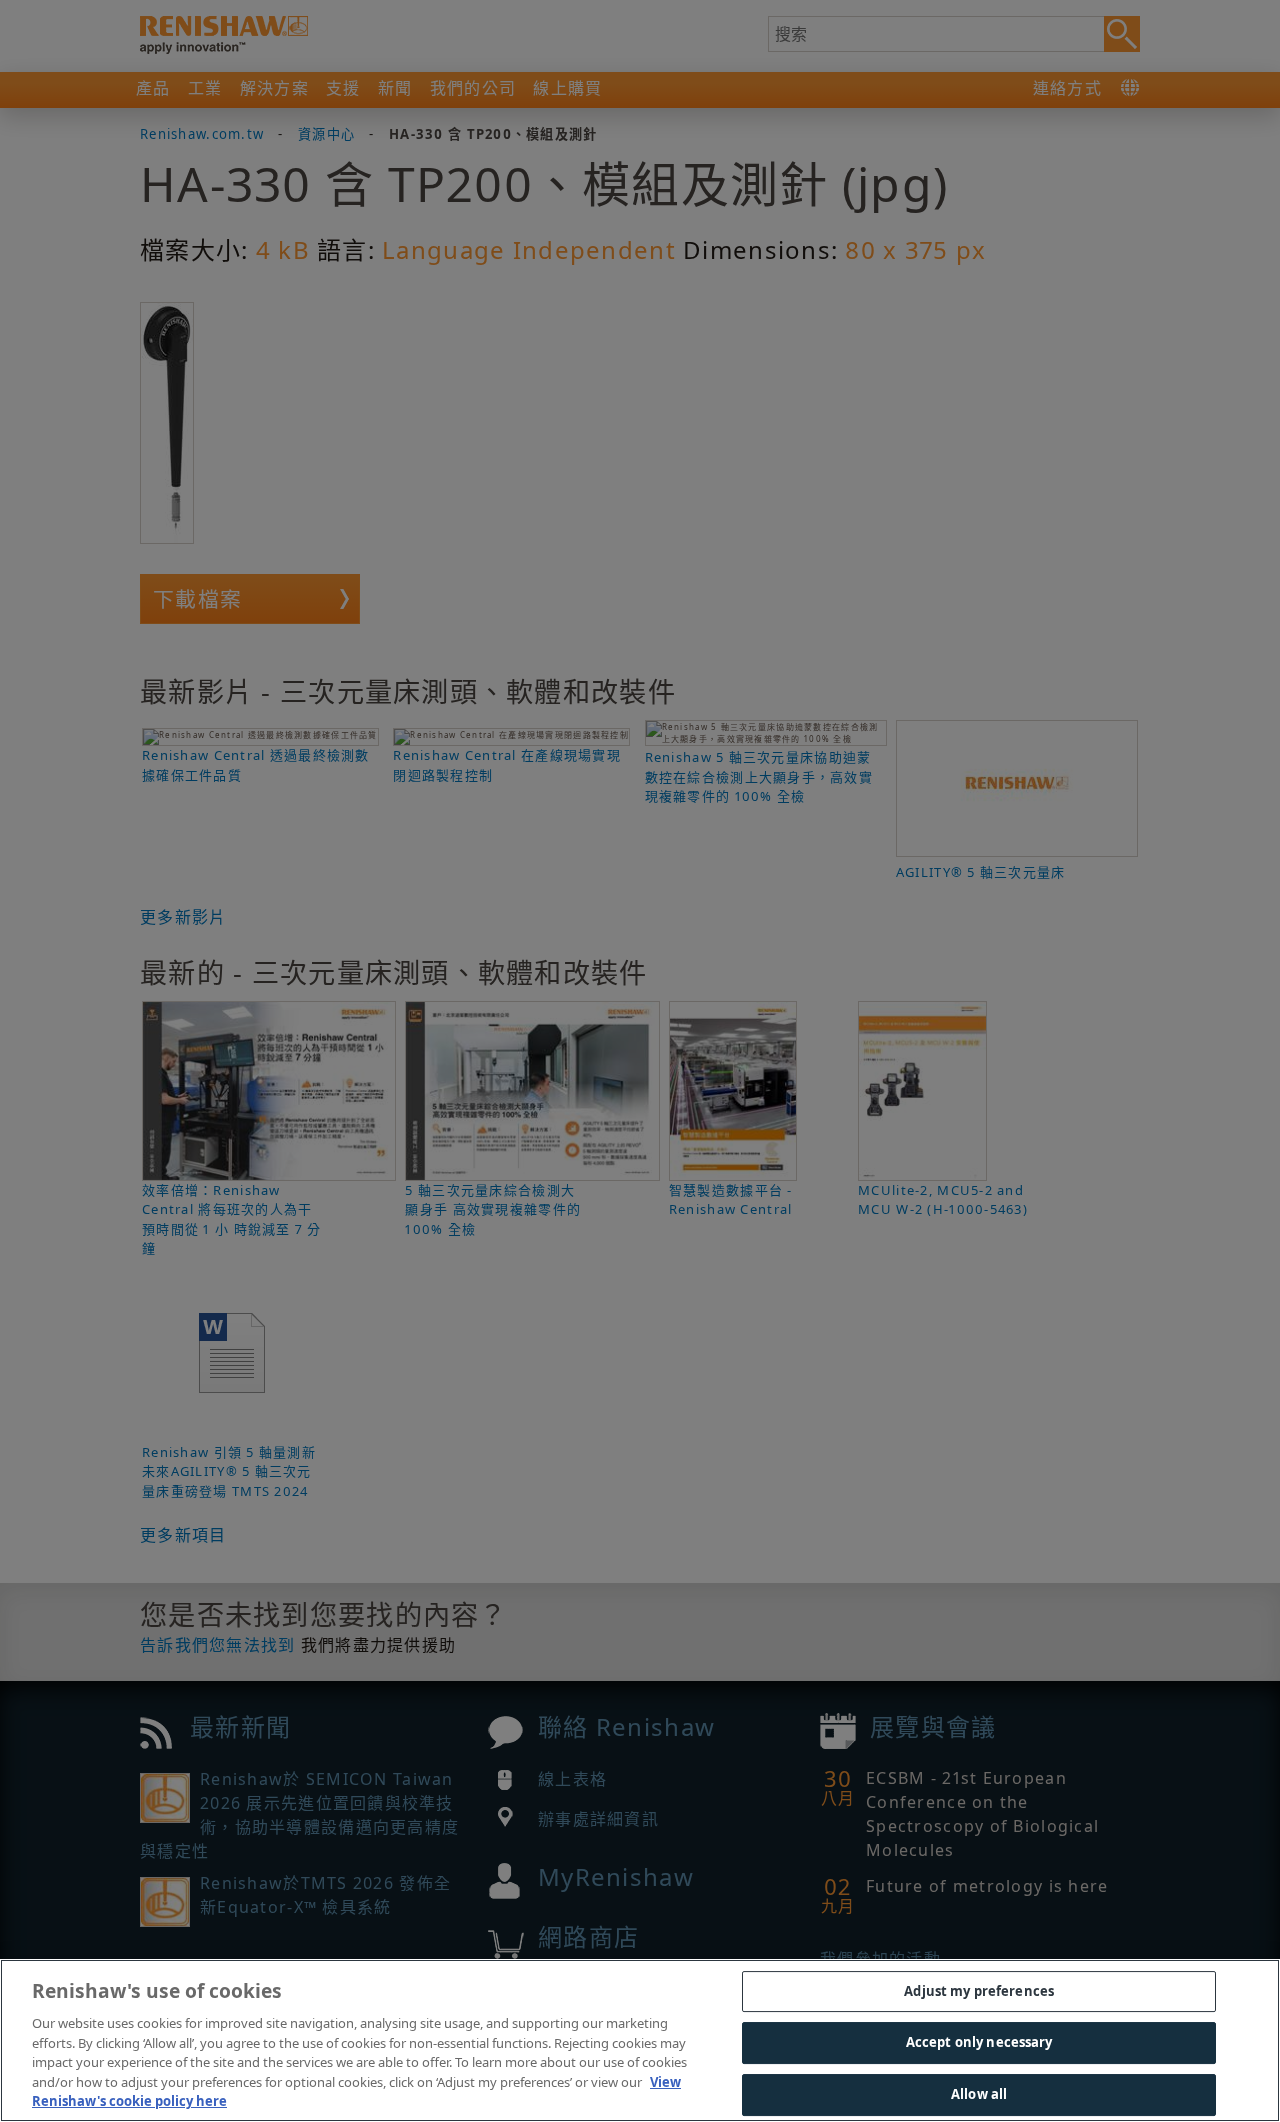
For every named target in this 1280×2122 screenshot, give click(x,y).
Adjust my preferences (979, 1991)
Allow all (979, 2094)
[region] (640, 2040)
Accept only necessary (979, 2042)
